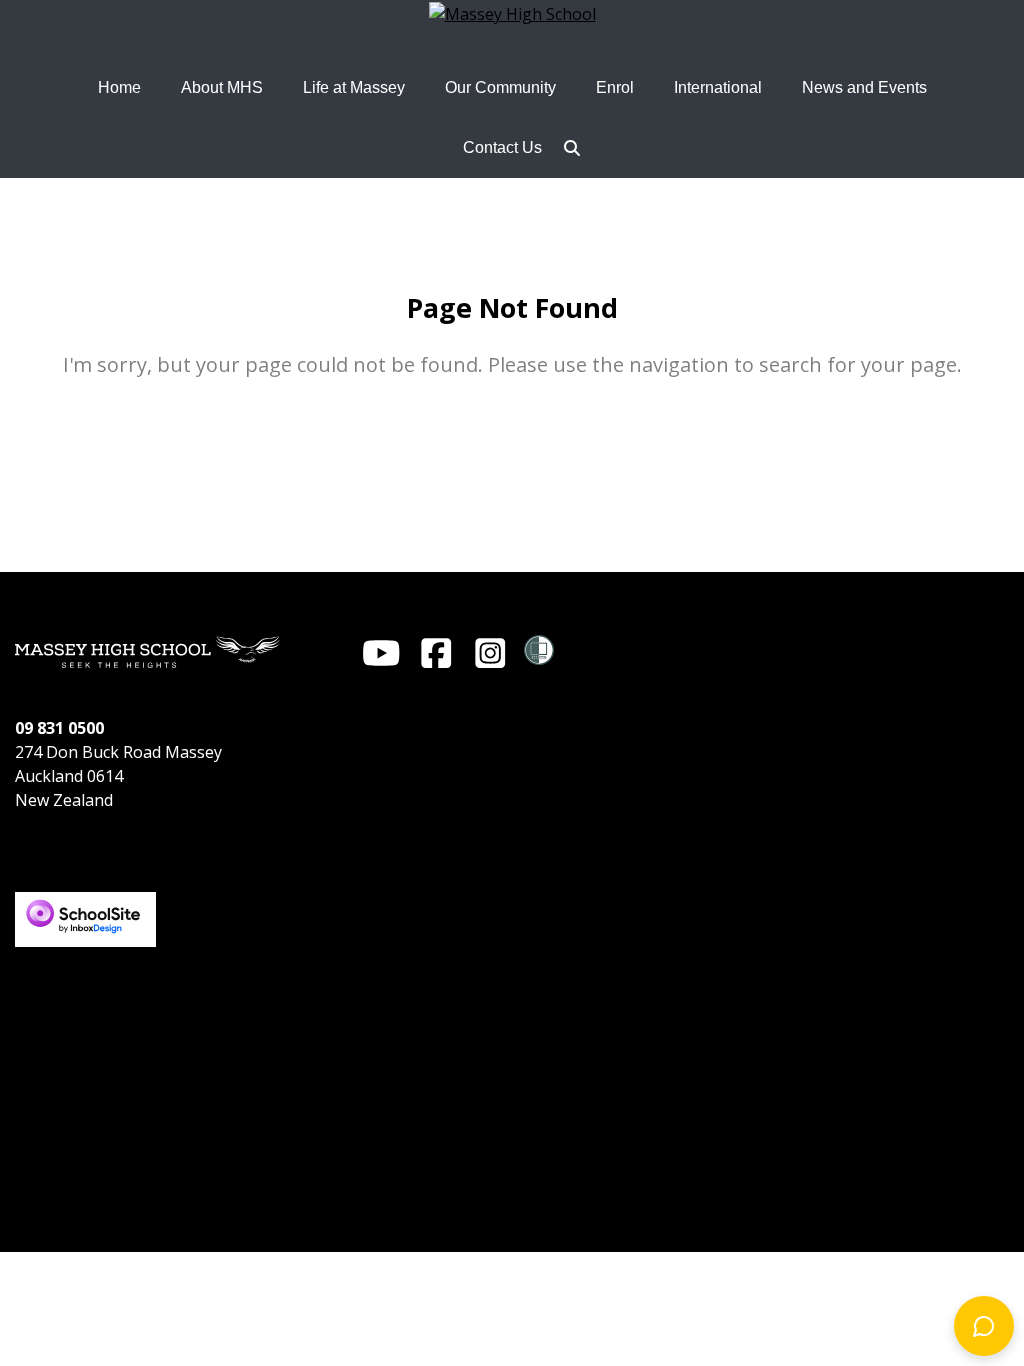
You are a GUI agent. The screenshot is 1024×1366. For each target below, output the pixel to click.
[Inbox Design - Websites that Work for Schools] (85, 901)
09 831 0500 (59, 728)
